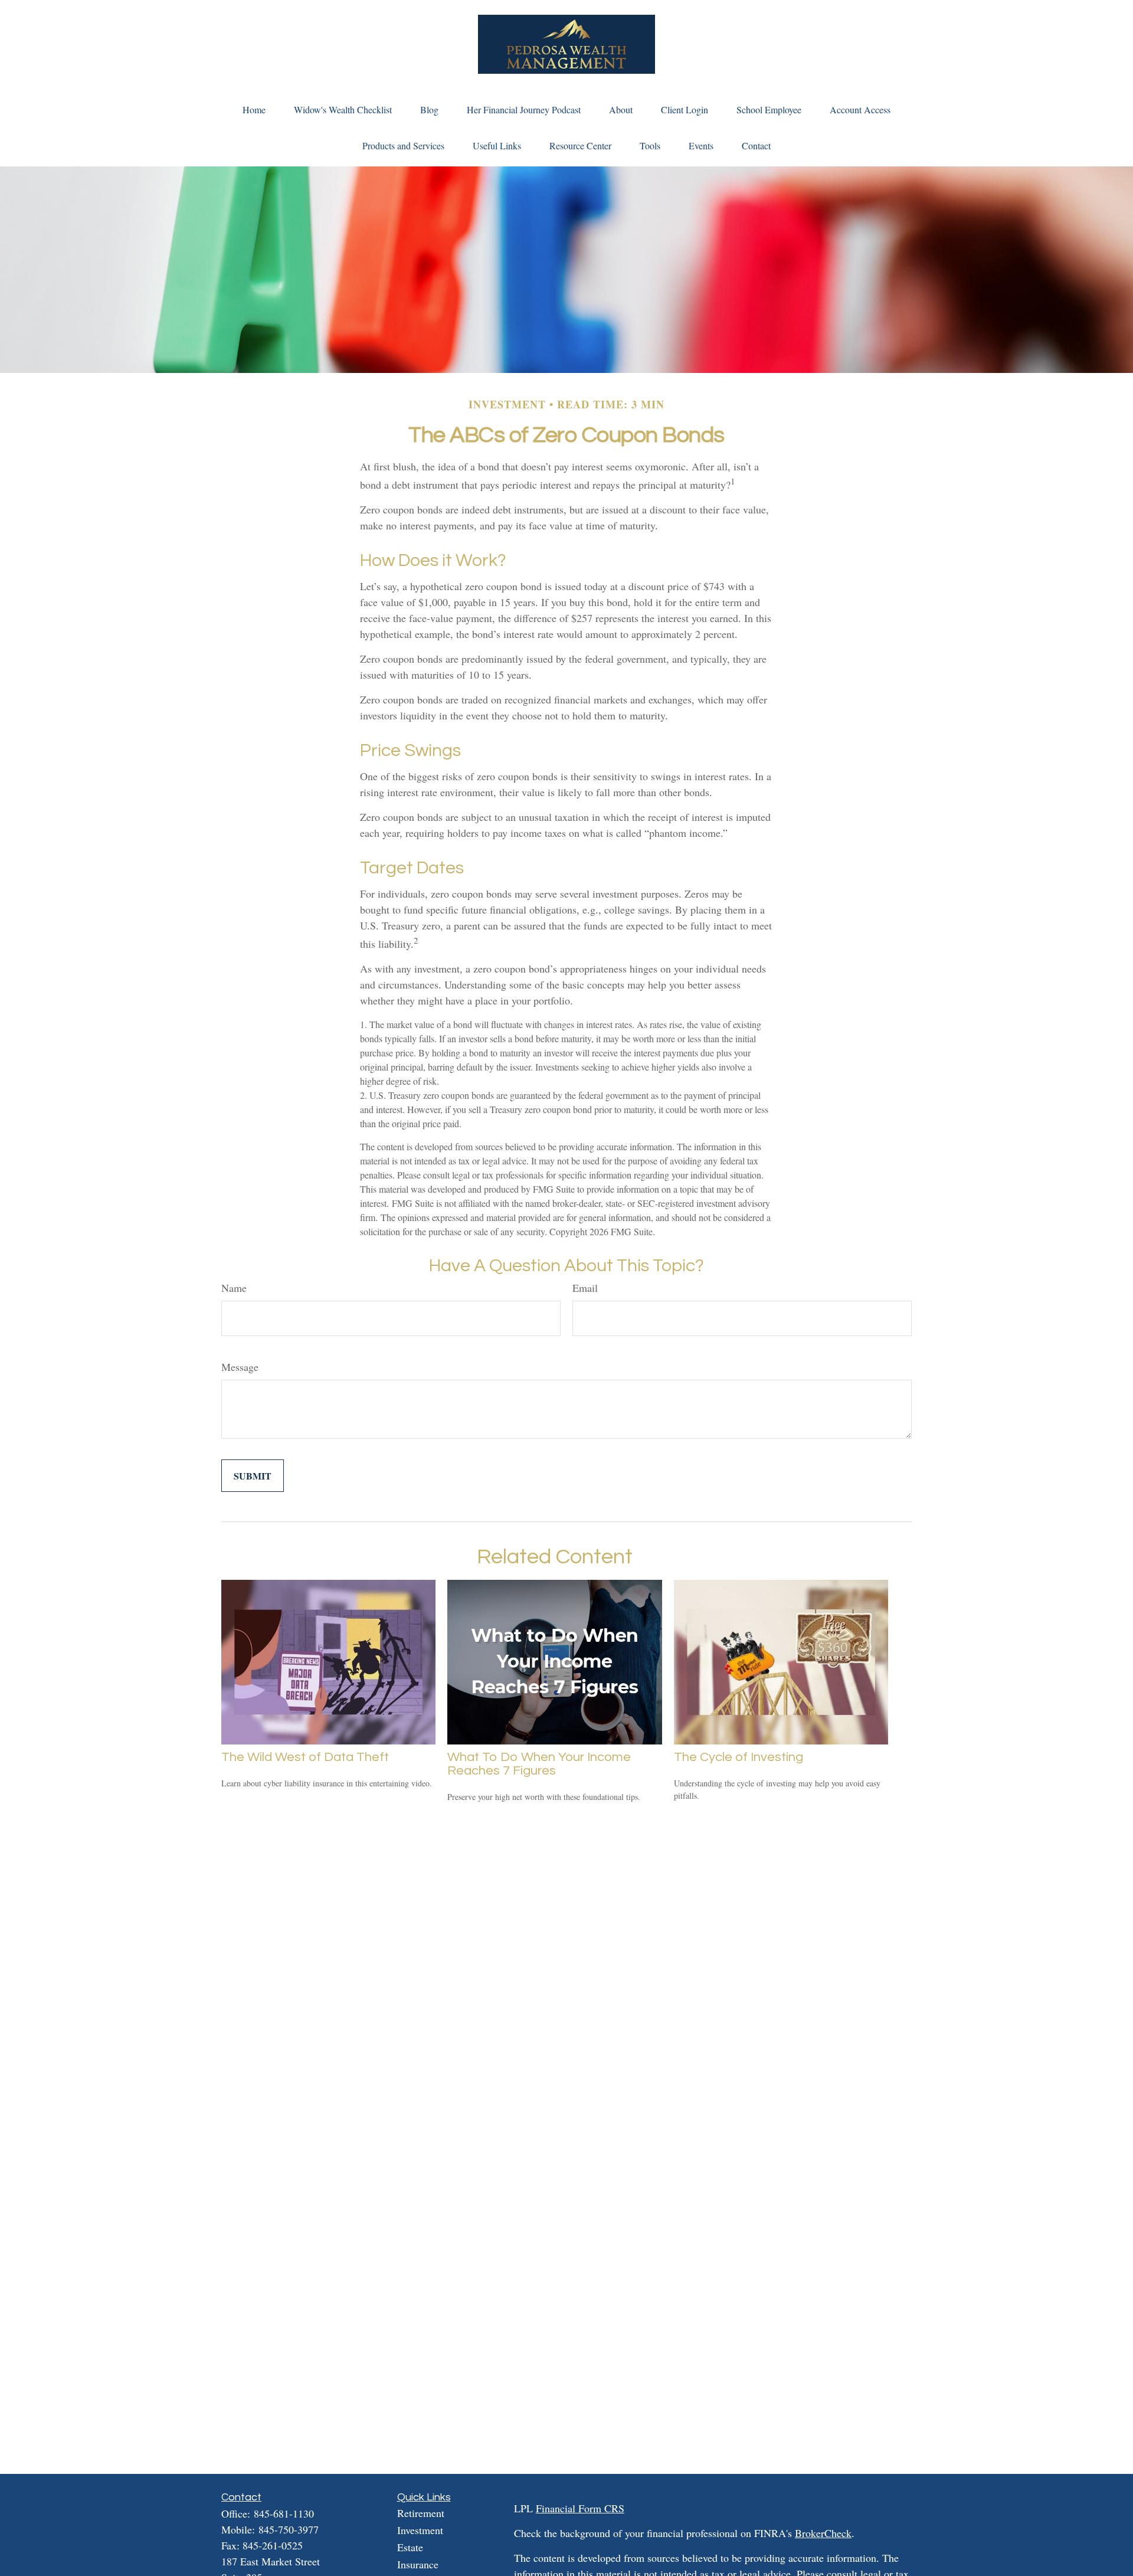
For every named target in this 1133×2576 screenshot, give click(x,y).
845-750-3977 (289, 2529)
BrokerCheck (823, 2533)
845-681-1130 (284, 2513)
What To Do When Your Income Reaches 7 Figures (539, 1764)
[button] (254, 109)
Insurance (418, 2564)
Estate (410, 2547)
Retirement (421, 2513)
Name (234, 1288)
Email (585, 1288)
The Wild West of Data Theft (305, 1757)
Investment (420, 2530)
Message (240, 1367)
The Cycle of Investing (739, 1757)
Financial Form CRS (580, 2508)
